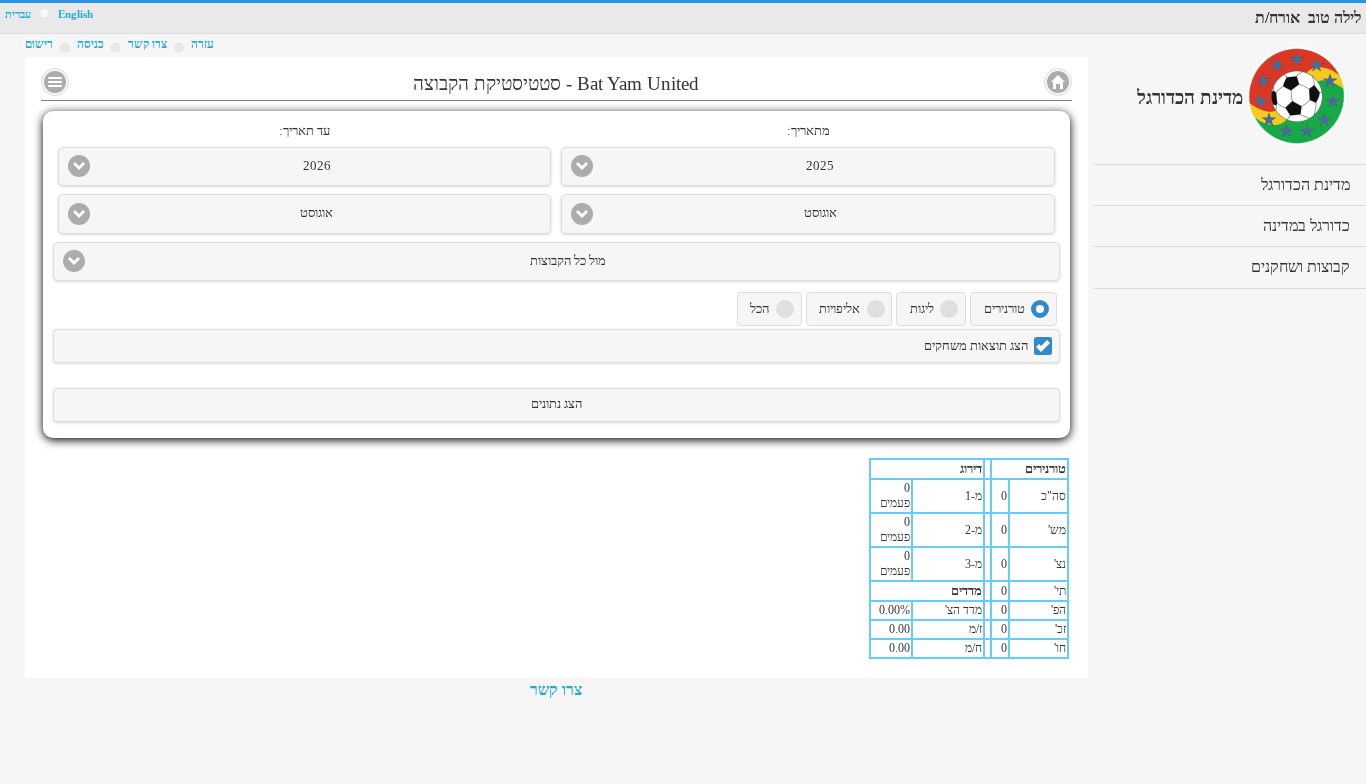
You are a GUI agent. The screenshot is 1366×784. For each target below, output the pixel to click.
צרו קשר (556, 689)
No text (55, 82)
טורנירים (1004, 309)
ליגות (922, 309)
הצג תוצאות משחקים (976, 346)
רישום (39, 44)
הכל (759, 309)
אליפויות (839, 309)
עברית (18, 14)
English (75, 14)
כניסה (90, 44)
